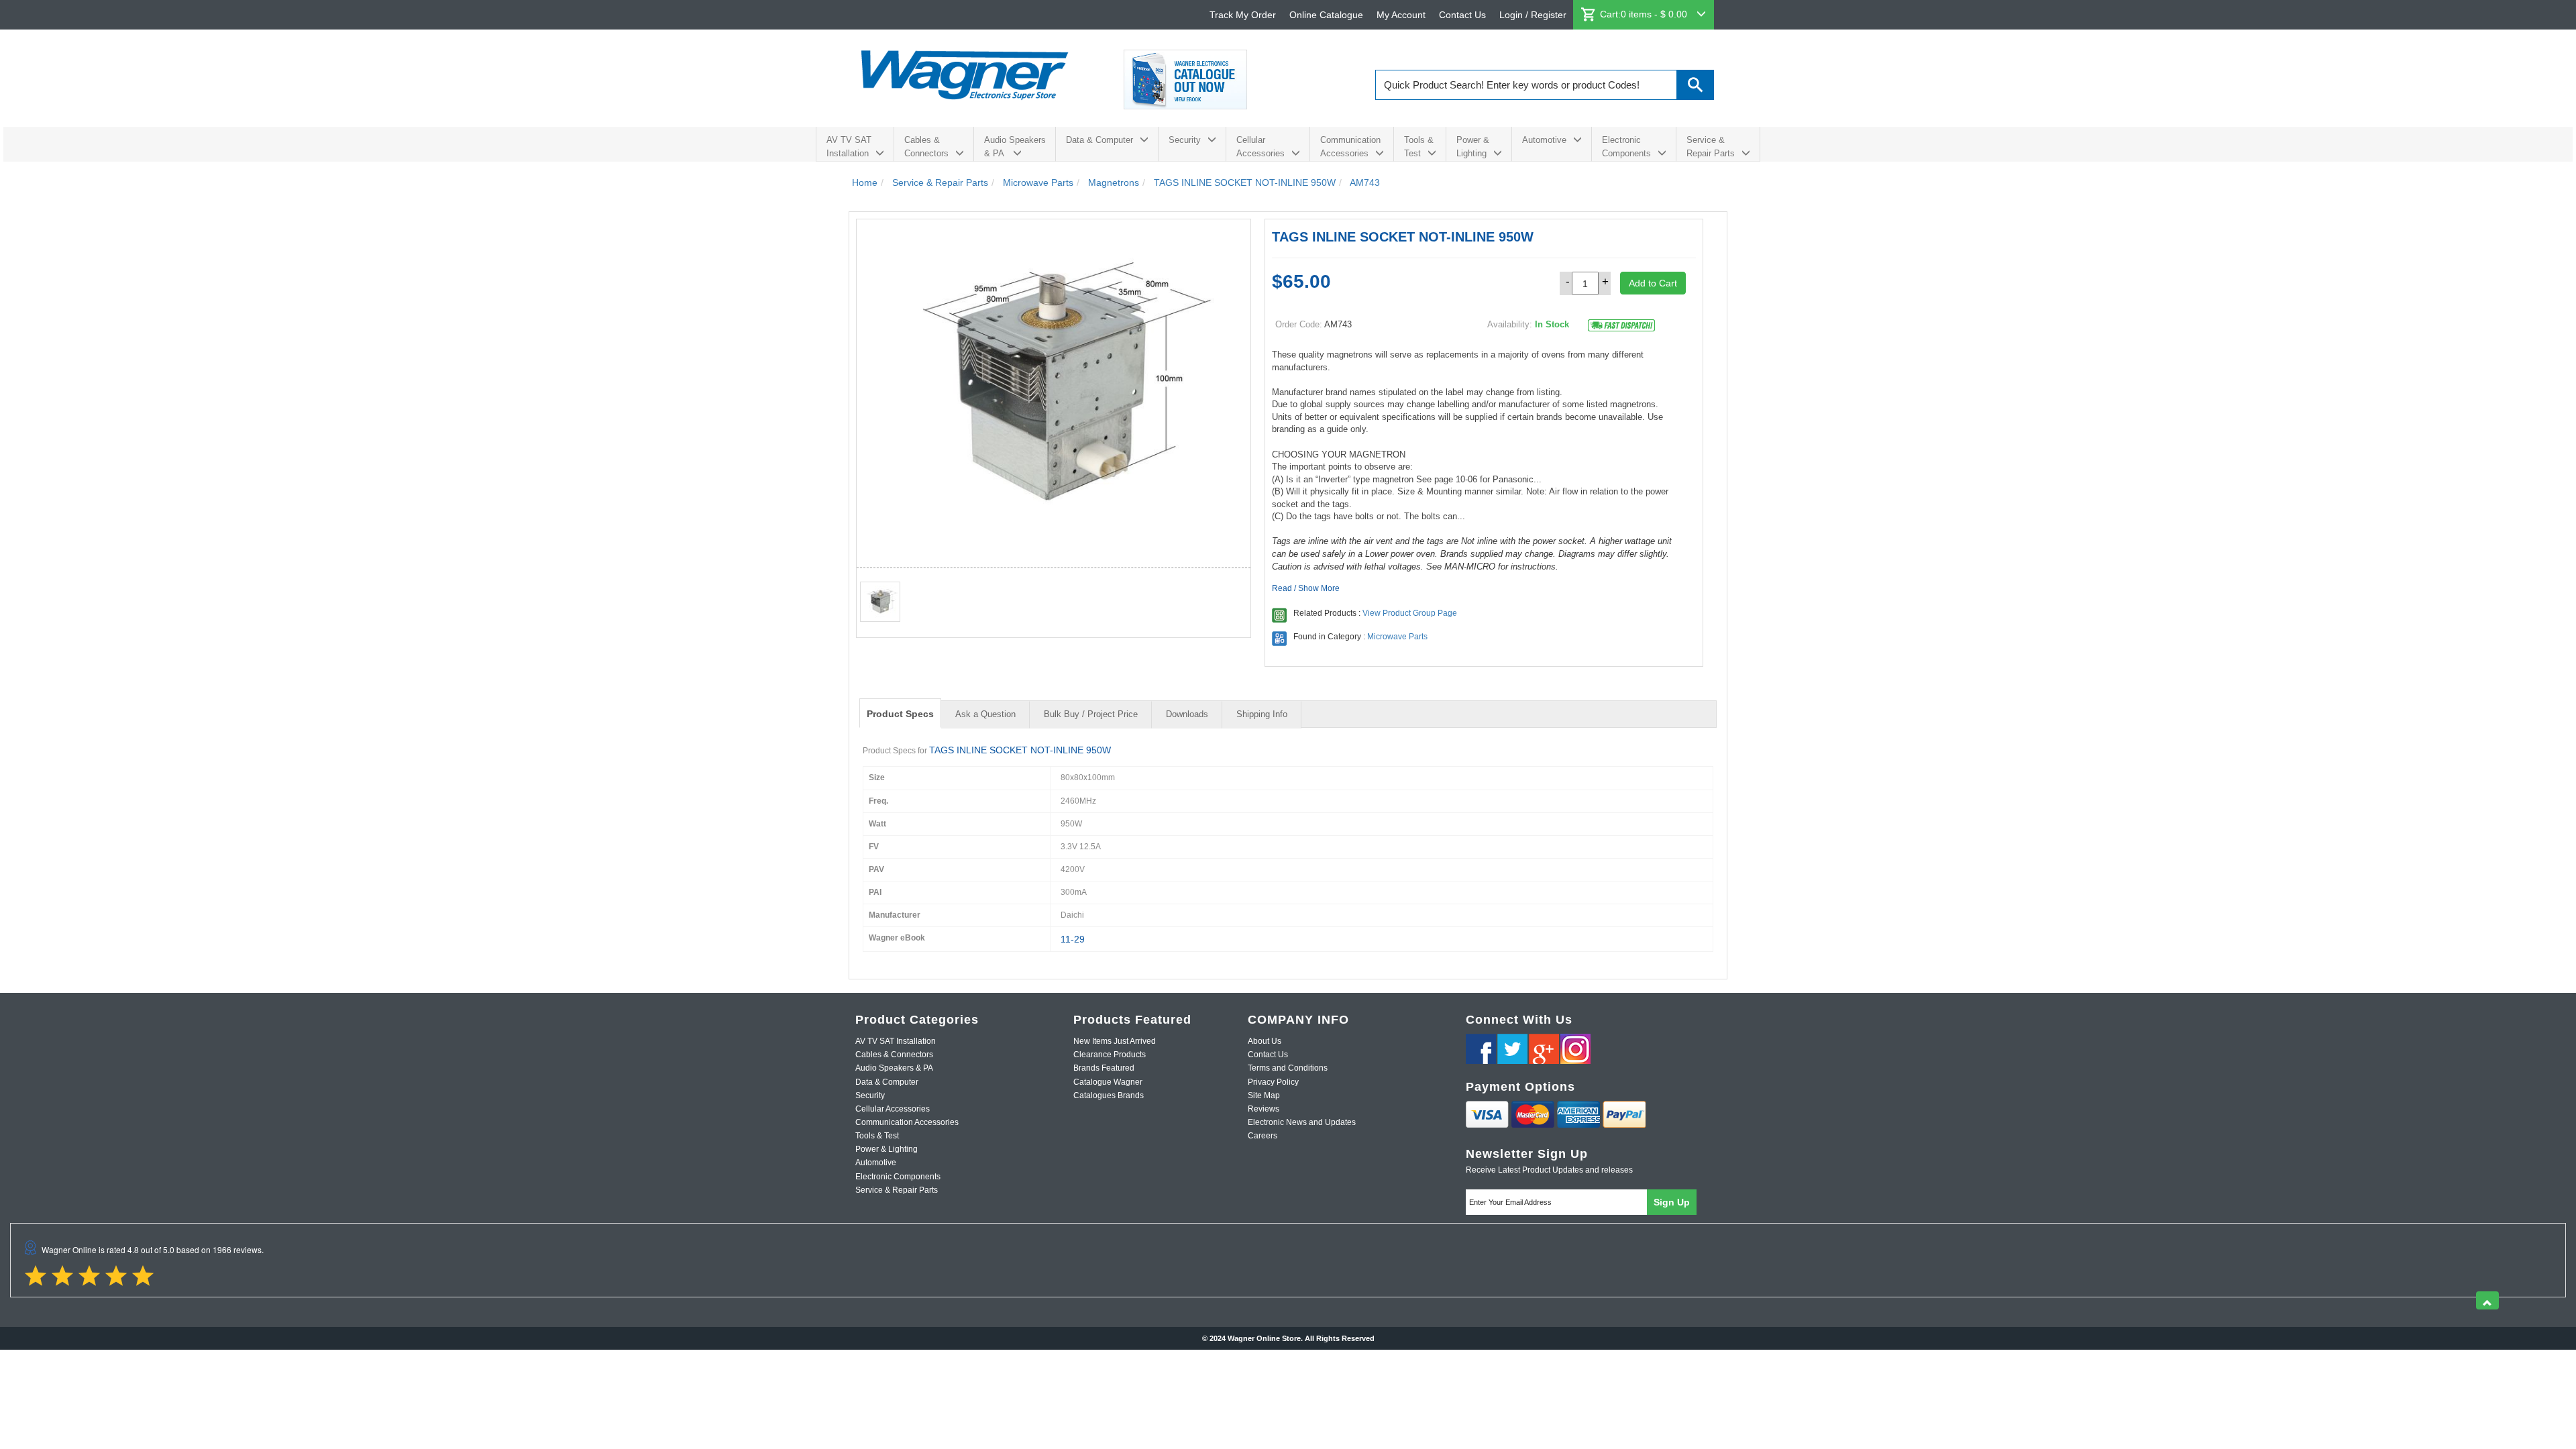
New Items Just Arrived (1115, 1041)
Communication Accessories (1350, 147)
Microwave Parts (1397, 637)
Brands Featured (1104, 1068)
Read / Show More (1306, 588)
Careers (1263, 1136)
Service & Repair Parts (1711, 147)
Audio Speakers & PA (1015, 147)
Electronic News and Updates (1302, 1122)
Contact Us (1462, 15)
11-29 (1073, 939)
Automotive (1544, 140)
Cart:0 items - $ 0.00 (1645, 14)
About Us (1265, 1041)
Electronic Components (1626, 147)
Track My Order (1243, 15)
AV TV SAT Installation (849, 147)
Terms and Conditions (1288, 1068)
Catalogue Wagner (1108, 1082)
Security (1185, 140)
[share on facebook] (1481, 1049)
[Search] (1696, 85)
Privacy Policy (1273, 1082)
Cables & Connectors (926, 147)
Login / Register (1533, 15)
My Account (1401, 15)
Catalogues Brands (1109, 1095)
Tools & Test (1419, 147)
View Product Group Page (1410, 613)
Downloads (1187, 714)
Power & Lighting (1473, 147)
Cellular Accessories (1260, 147)
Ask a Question (985, 714)
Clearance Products (1110, 1055)
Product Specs (900, 714)
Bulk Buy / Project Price (1091, 714)
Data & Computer (1099, 140)
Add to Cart (1653, 283)
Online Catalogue (1326, 15)
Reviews (1264, 1109)
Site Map (1264, 1095)
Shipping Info (1262, 714)
